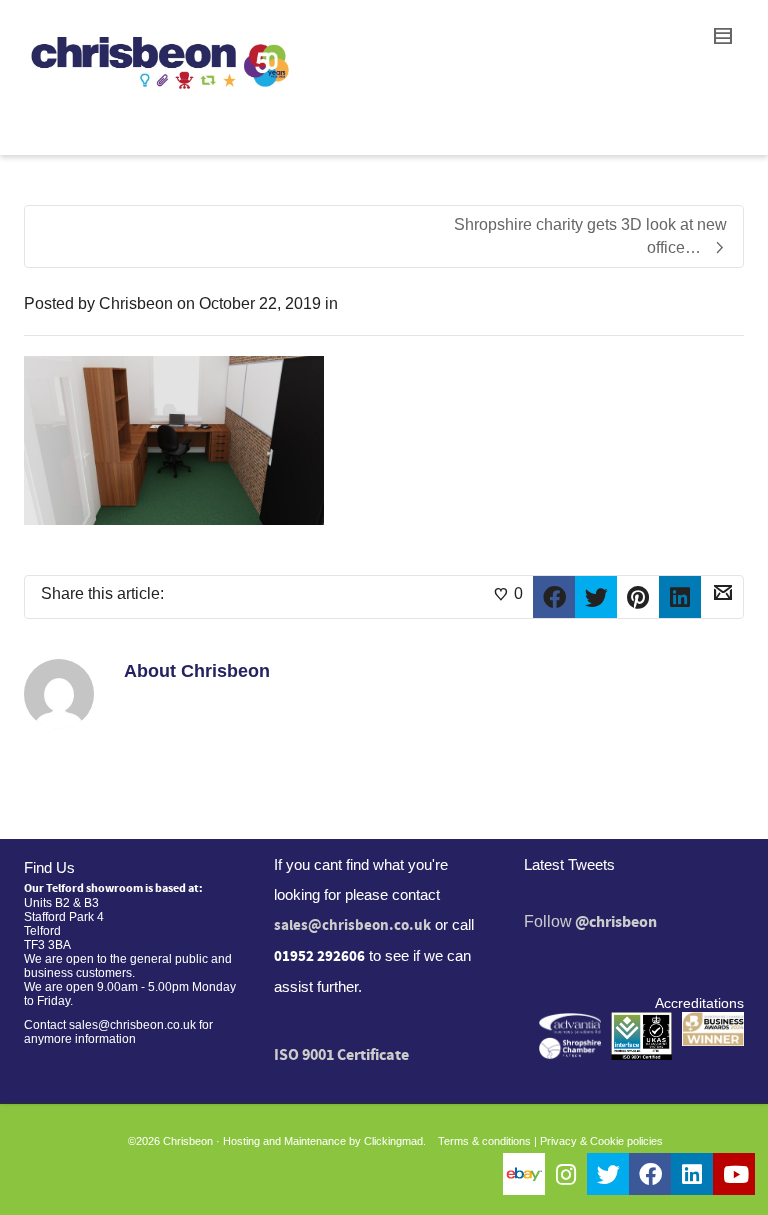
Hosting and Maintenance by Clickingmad (323, 1141)
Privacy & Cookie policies (601, 1141)
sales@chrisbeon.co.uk (352, 925)
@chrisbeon (616, 922)
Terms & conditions (484, 1141)
